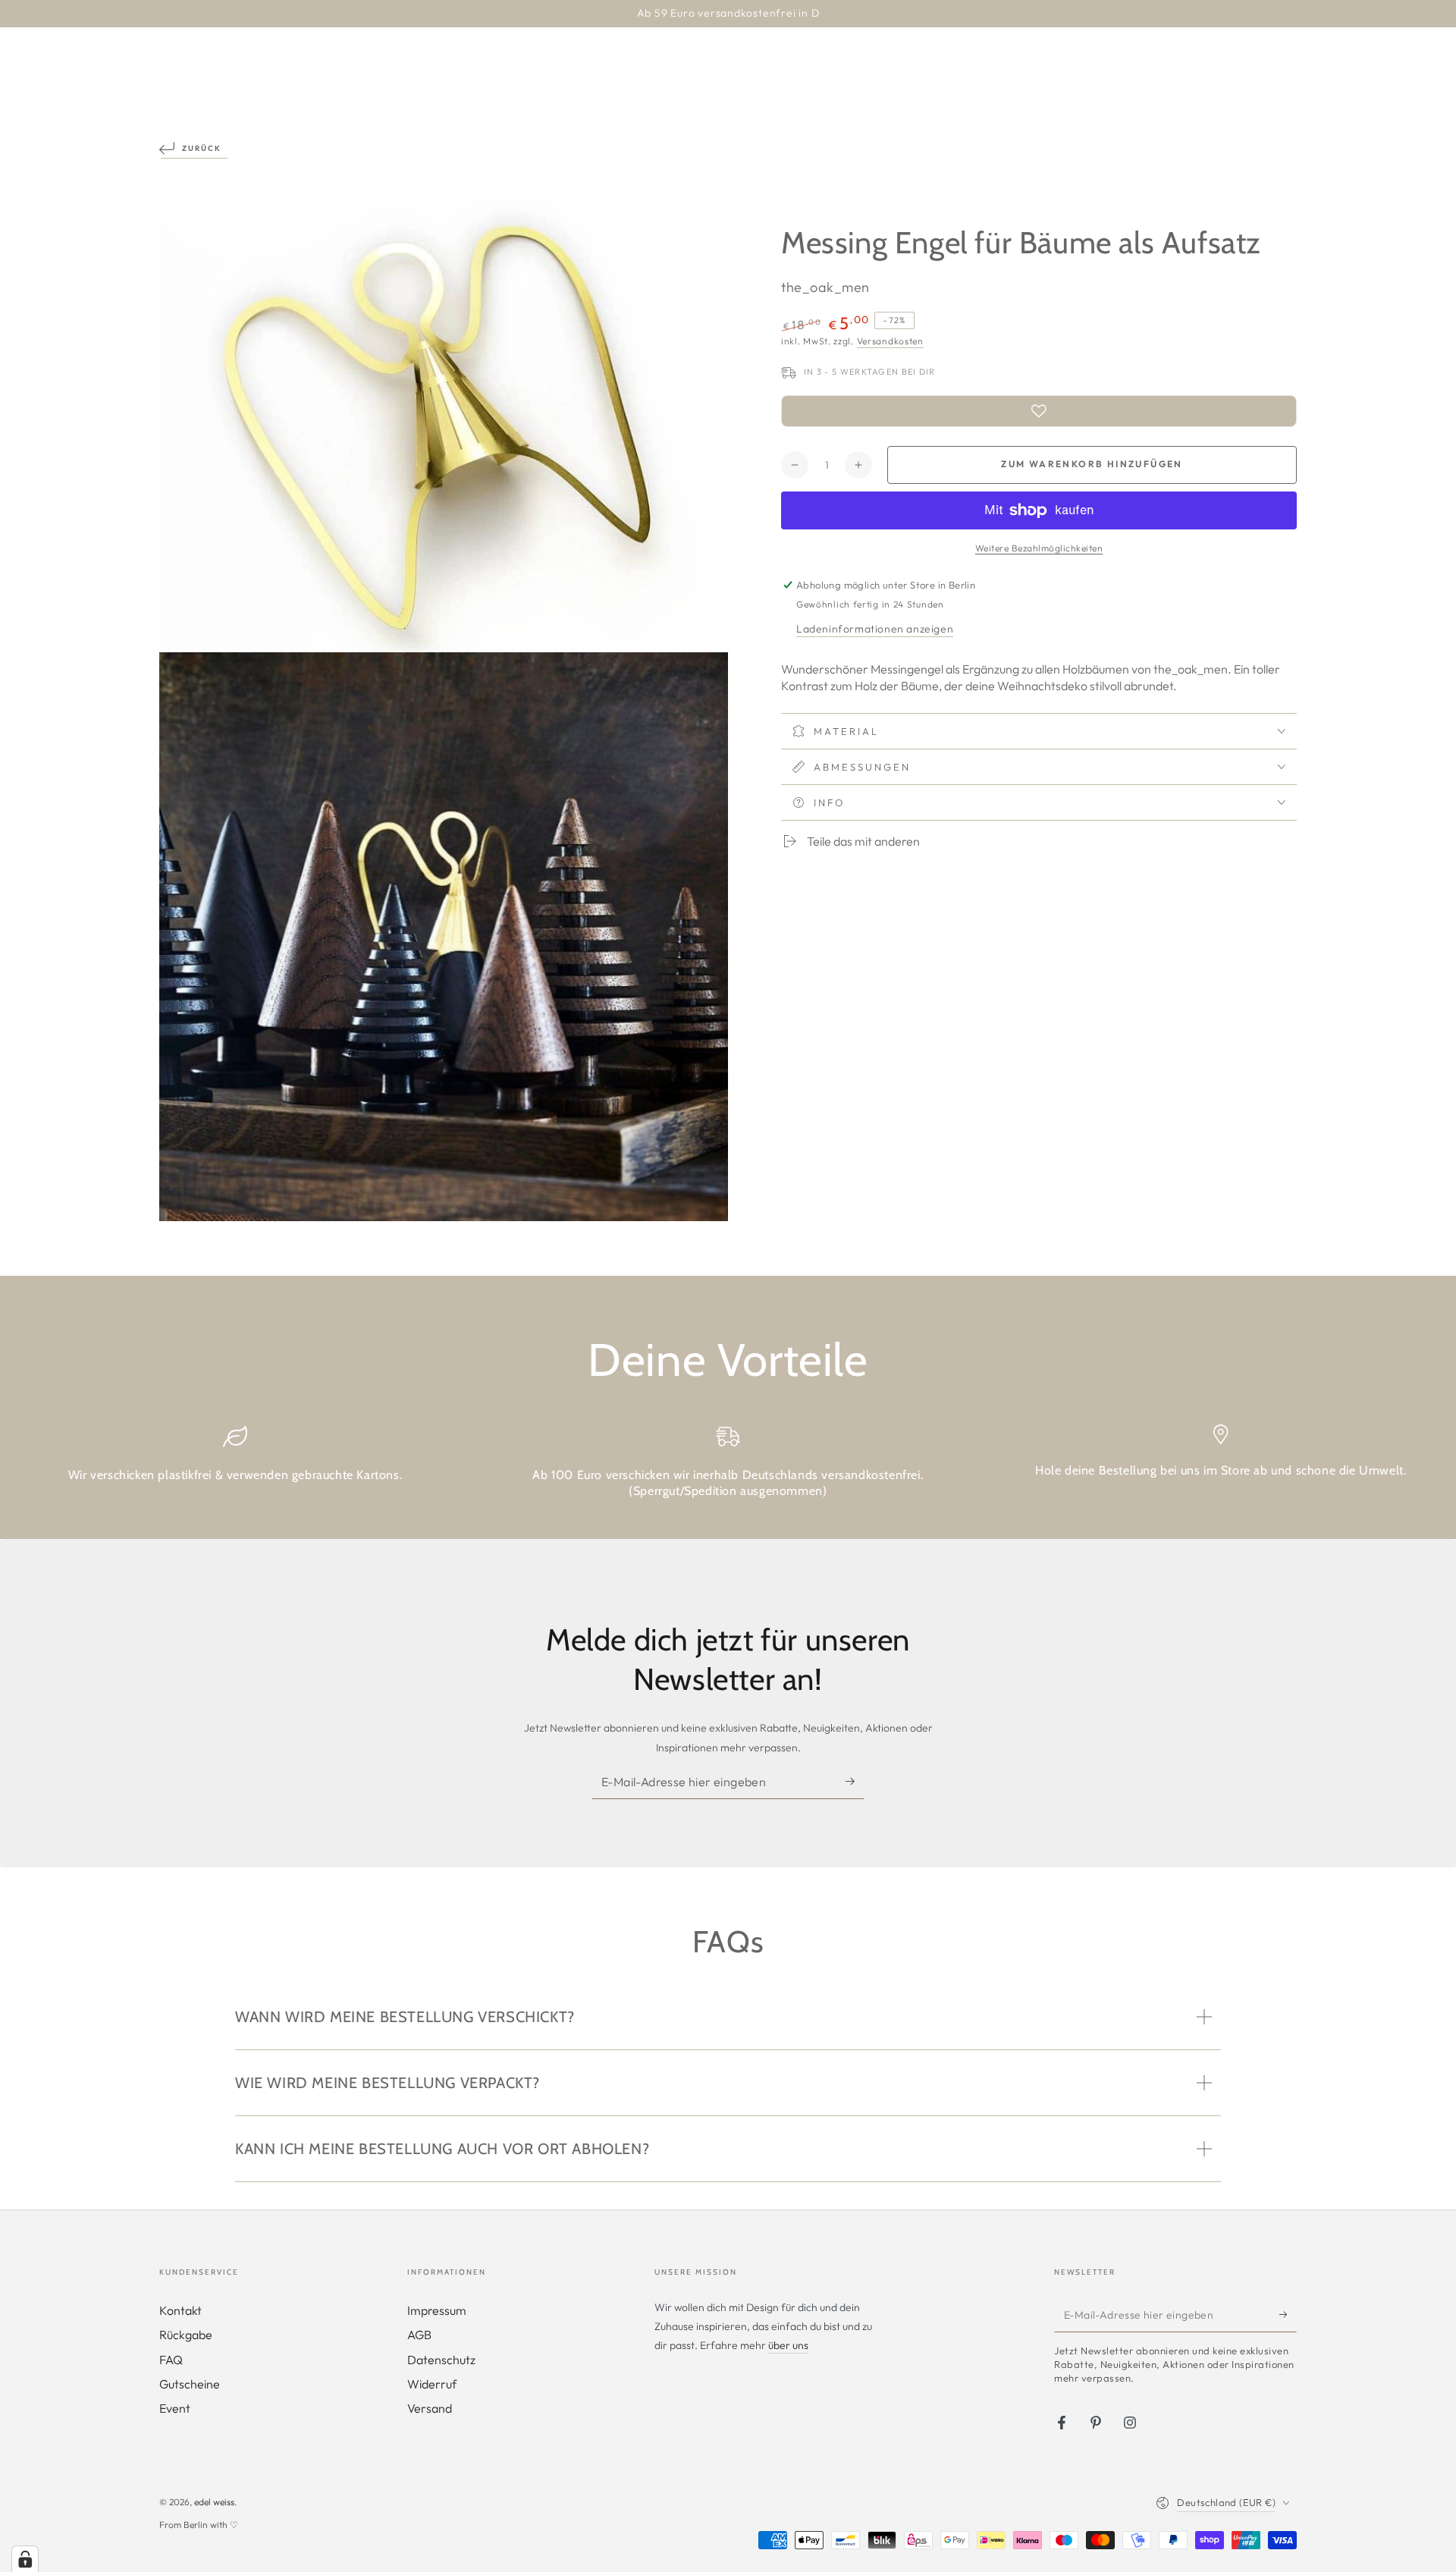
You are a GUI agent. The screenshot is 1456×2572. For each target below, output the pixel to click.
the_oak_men (825, 287)
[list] (728, 1468)
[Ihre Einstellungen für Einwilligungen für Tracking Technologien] (25, 2559)
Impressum (437, 2310)
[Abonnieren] (855, 1782)
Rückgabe (186, 2335)
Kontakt (180, 2310)
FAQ (171, 2360)
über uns (788, 2345)
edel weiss (214, 2502)
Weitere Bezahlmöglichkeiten (1039, 548)
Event (175, 2408)
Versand (430, 2408)
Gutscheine (190, 2384)
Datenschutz (441, 2360)
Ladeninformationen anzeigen (875, 629)
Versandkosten (890, 341)
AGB (419, 2335)
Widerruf (432, 2384)
